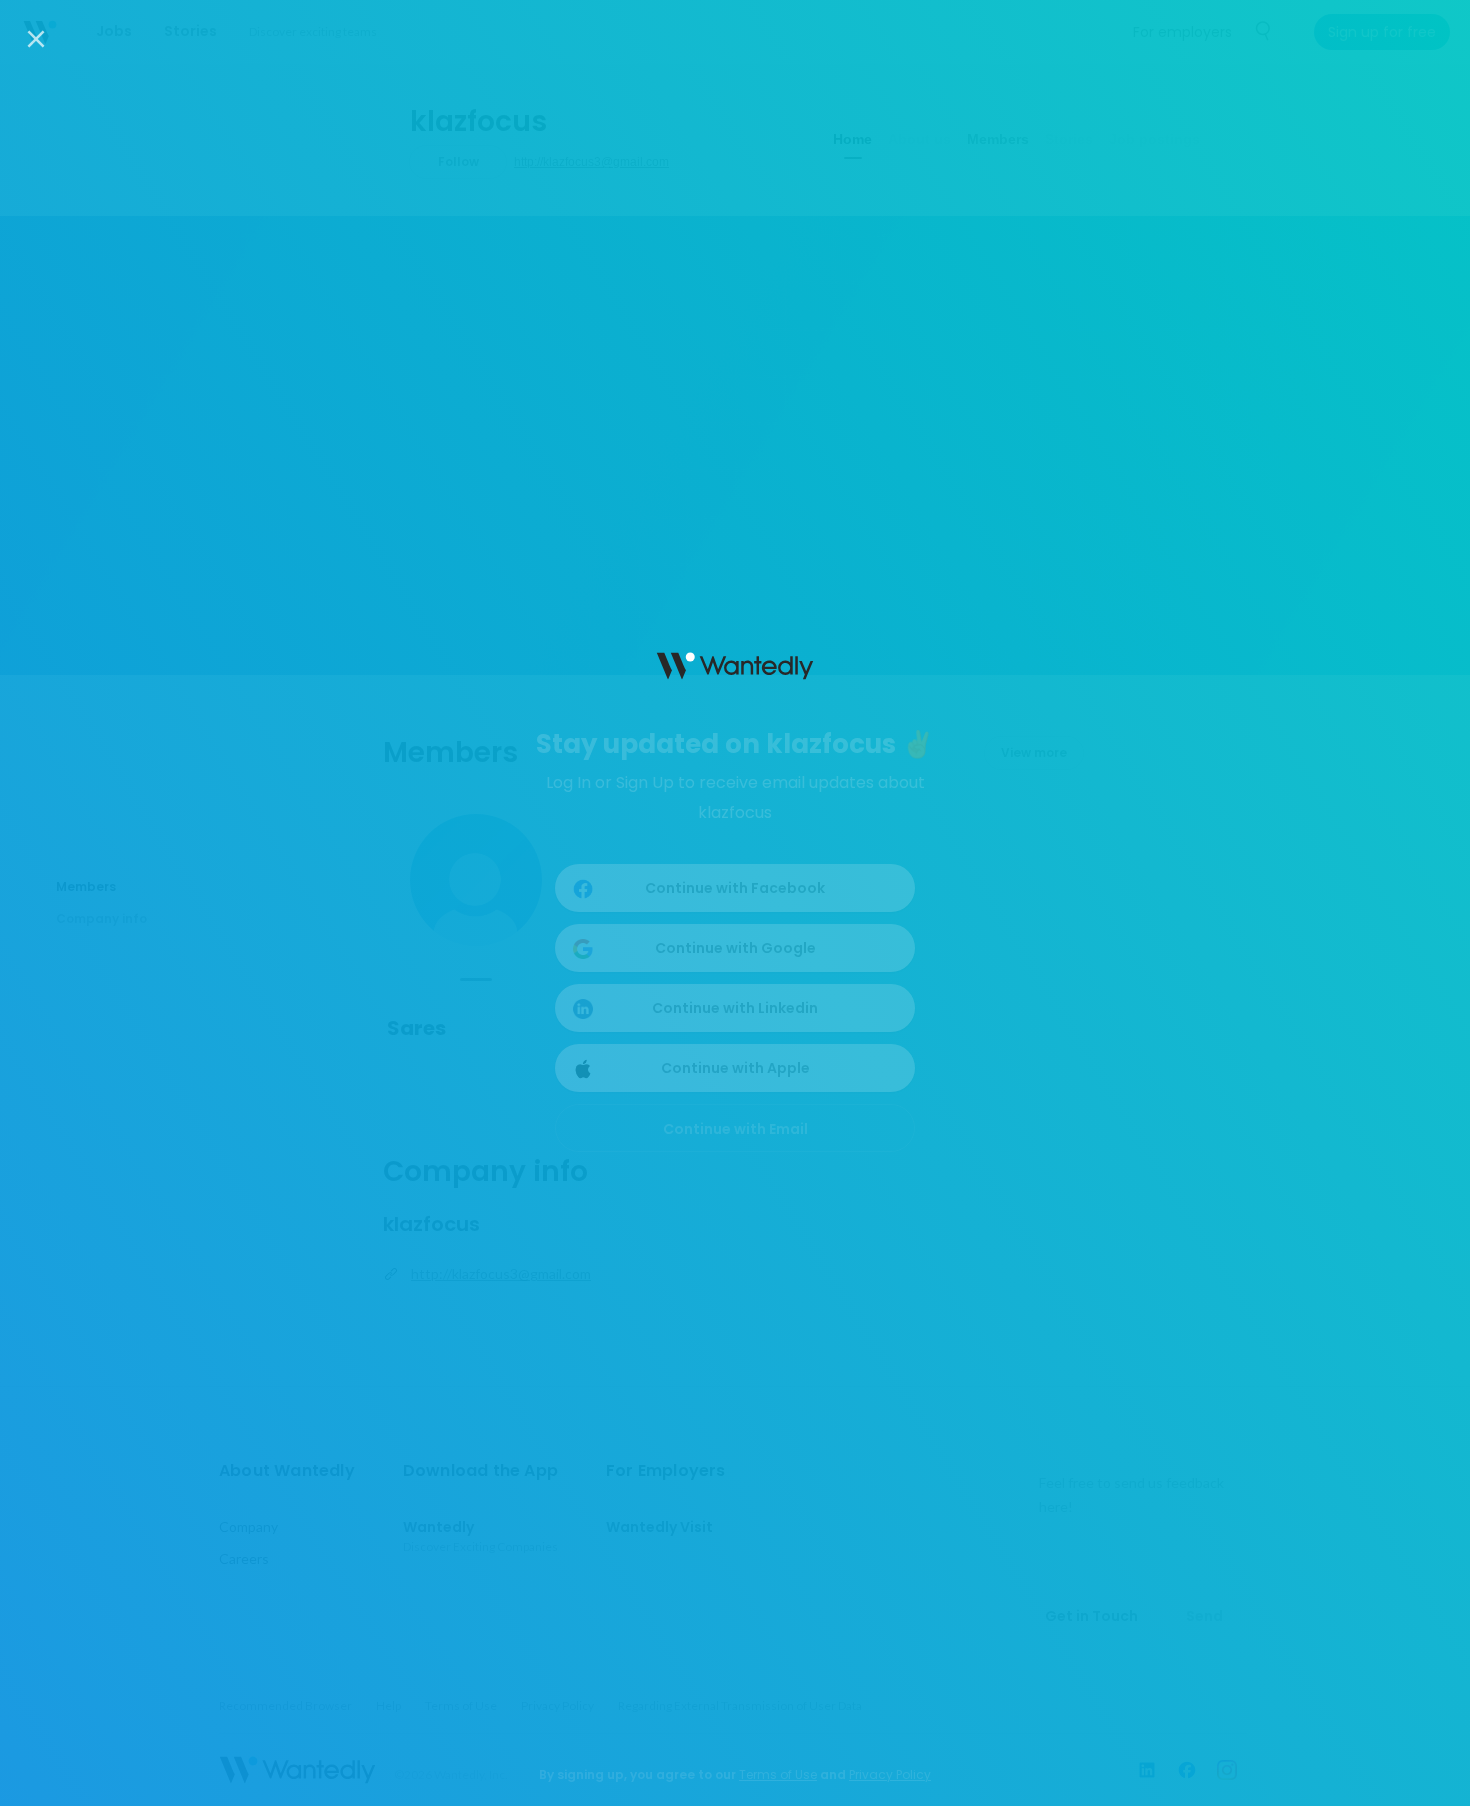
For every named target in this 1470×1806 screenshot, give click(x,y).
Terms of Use (778, 1774)
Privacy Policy (890, 1774)
